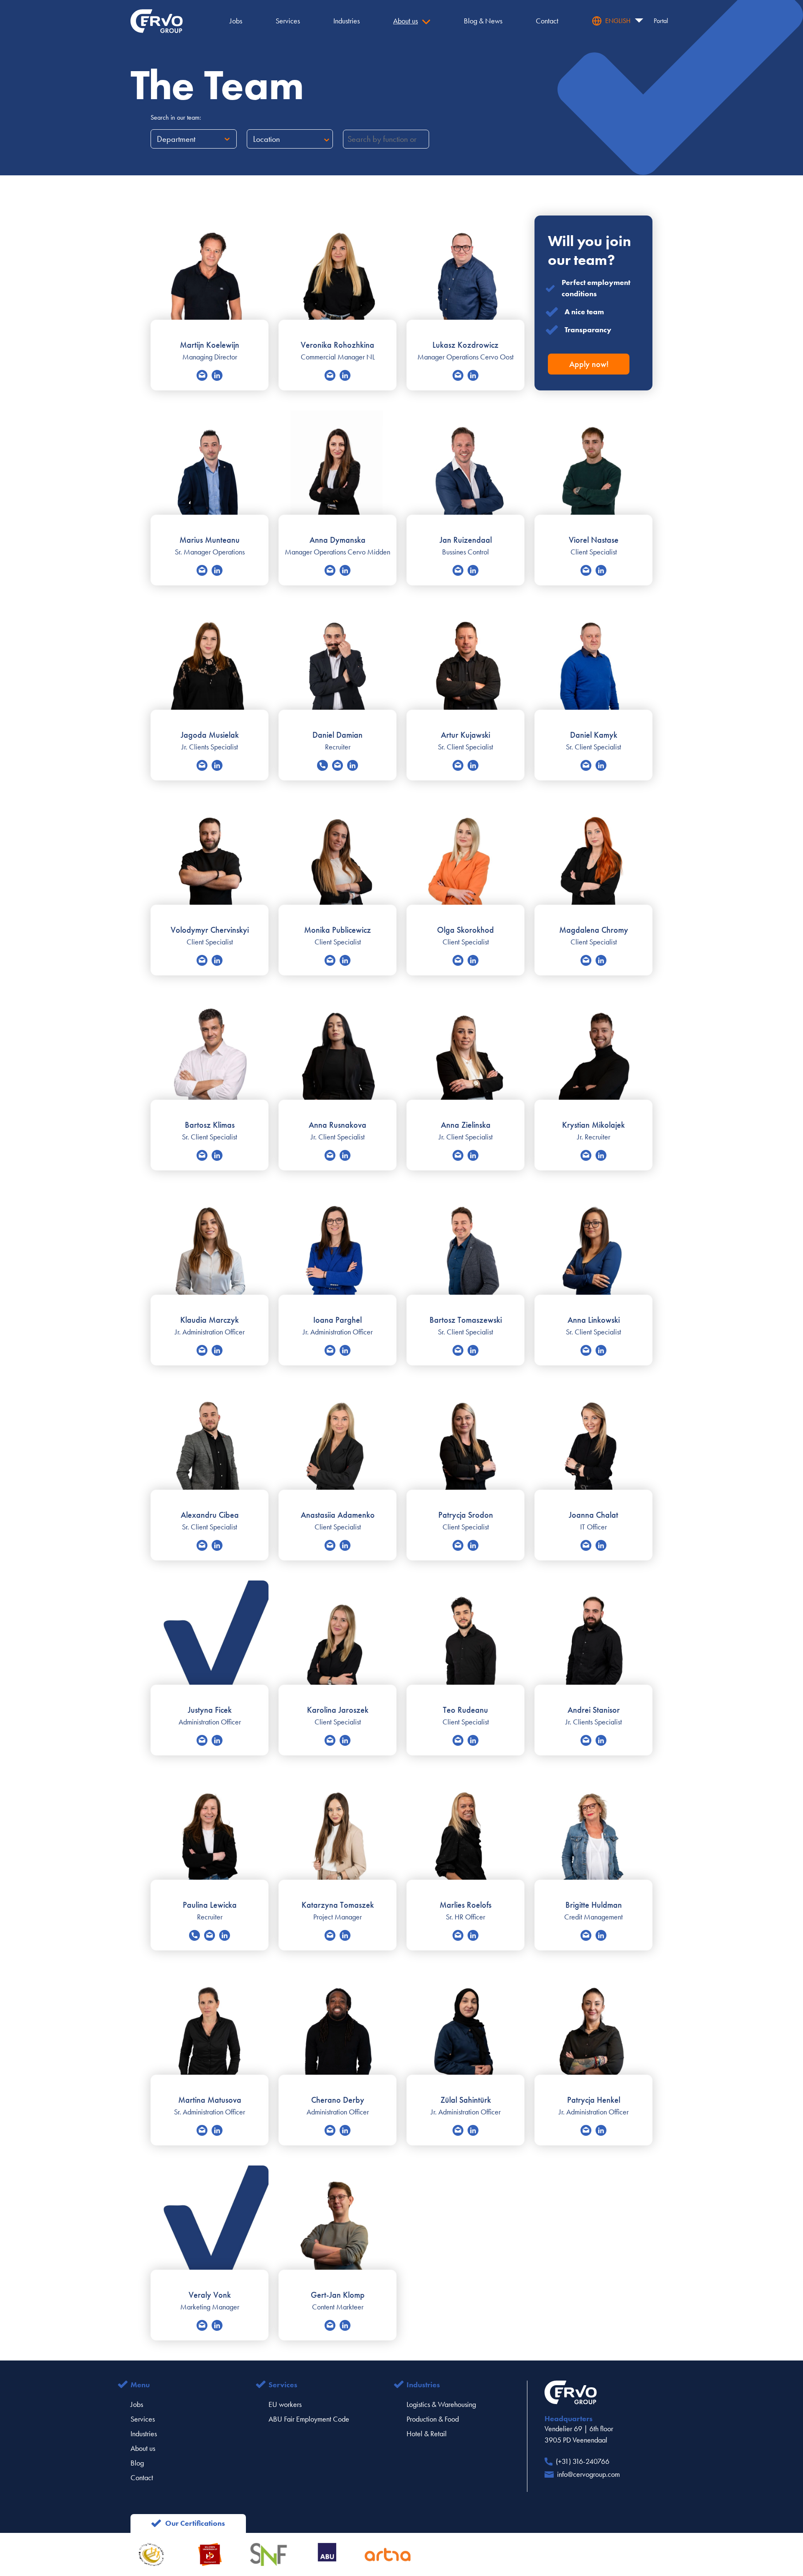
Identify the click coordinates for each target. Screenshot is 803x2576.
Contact (142, 2478)
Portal (661, 21)
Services (143, 2419)
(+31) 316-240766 (583, 2461)
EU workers (285, 2404)
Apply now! (589, 364)
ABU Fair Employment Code (309, 2419)
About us (143, 2448)
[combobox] (158, 139)
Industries (144, 2434)
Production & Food (433, 2419)
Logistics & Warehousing (441, 2404)
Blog (137, 2463)
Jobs (137, 2404)
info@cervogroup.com (588, 2474)
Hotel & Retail (427, 2434)
